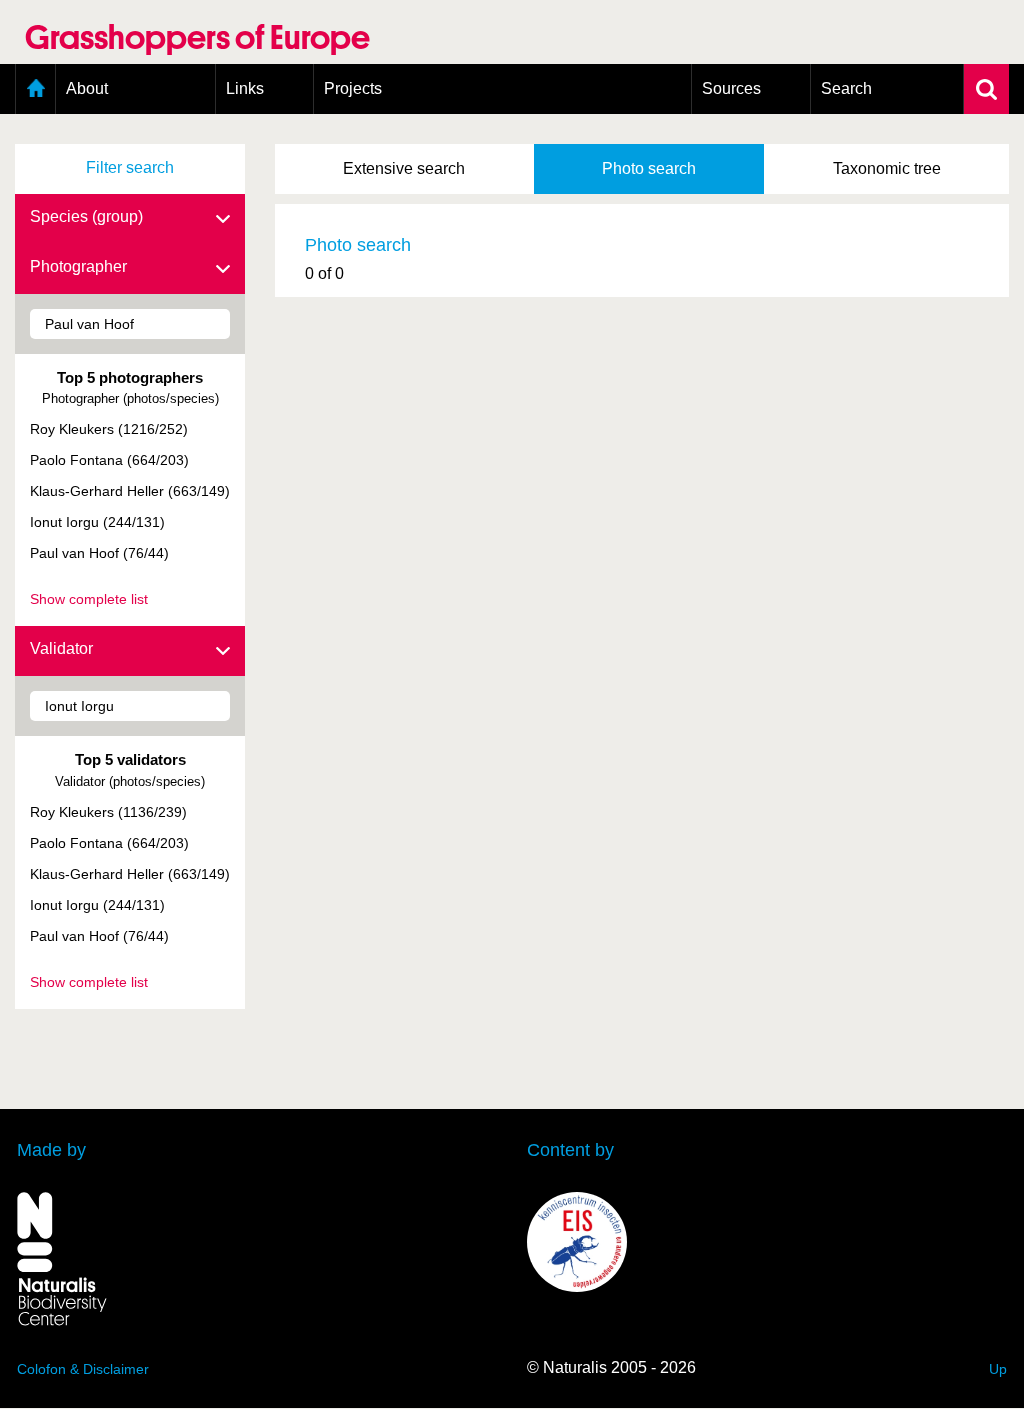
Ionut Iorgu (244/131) (97, 522)
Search (846, 88)
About (87, 88)
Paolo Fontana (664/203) (109, 460)
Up (998, 1369)
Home (35, 89)
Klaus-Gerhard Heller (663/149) (130, 491)
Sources (731, 88)
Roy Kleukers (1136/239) (108, 812)
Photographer (78, 266)
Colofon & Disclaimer (83, 1369)
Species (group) (86, 216)
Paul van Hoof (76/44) (99, 553)
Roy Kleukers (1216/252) (109, 429)
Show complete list (89, 599)
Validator (61, 648)
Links (245, 88)
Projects (353, 88)
